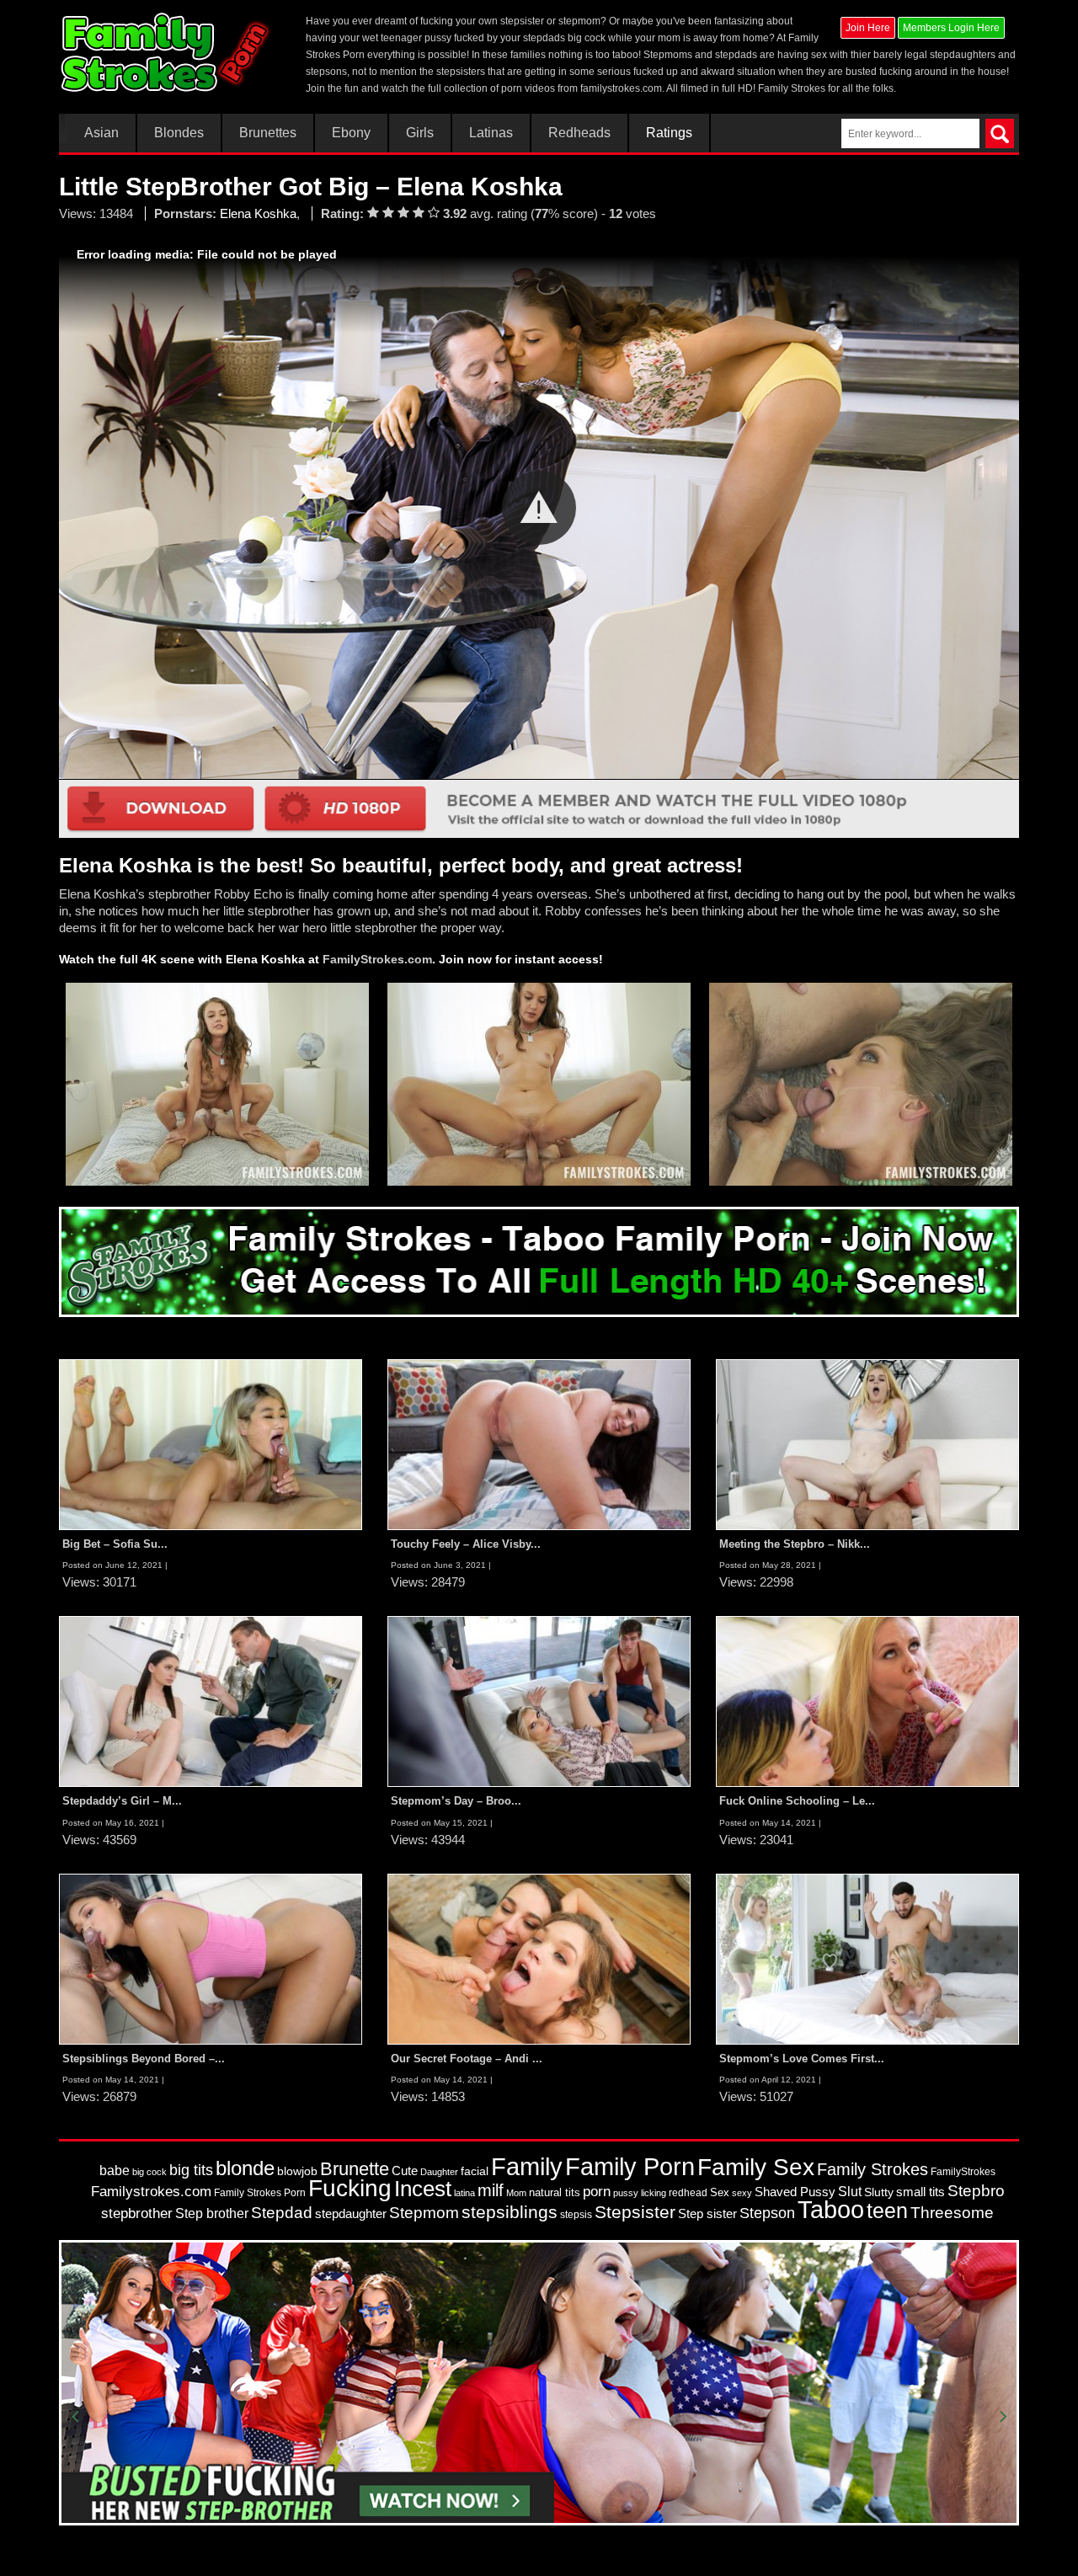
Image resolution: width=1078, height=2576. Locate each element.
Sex (720, 2192)
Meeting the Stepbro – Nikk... (795, 1544)
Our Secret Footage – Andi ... (467, 2059)
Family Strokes (873, 2169)
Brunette (355, 2169)
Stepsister (635, 2212)
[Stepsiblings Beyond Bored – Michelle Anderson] (211, 1958)
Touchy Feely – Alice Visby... (466, 1544)
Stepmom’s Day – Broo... (456, 1801)
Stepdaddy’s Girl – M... (122, 1801)
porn (597, 2191)
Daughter (439, 2172)
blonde (245, 2168)
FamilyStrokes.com (377, 959)
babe (115, 2170)
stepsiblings (510, 2212)
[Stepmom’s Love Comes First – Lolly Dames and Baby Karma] (867, 1958)
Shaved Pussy (795, 2192)
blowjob (297, 2171)
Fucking (350, 2188)
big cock (149, 2172)
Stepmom (424, 2213)
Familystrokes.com (151, 2192)
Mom (516, 2193)
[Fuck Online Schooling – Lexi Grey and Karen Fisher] (867, 1701)
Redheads (579, 133)
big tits (191, 2170)
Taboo (831, 2210)
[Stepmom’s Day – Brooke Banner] (539, 1701)
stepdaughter (351, 2214)
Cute (405, 2171)
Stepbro (976, 2191)
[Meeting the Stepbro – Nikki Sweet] (867, 1443)
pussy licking (640, 2193)
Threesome (952, 2213)
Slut (850, 2192)
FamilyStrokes (963, 2172)
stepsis (576, 2215)
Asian (101, 133)
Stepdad (282, 2213)
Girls (420, 133)
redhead (688, 2193)
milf (491, 2190)
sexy (742, 2193)
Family (527, 2166)
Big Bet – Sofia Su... (115, 1544)
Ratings (669, 133)
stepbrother (137, 2213)
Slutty (879, 2192)
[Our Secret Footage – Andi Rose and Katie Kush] (539, 1958)
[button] (539, 508)
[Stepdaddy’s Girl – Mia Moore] (211, 1701)
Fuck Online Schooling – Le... (797, 1801)
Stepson (767, 2213)
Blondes (179, 133)
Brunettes (268, 133)
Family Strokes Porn (260, 2193)
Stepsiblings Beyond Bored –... (144, 2059)
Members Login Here (951, 28)
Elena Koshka (258, 213)
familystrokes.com (621, 88)
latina (464, 2193)
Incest (423, 2189)
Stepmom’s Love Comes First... (802, 2059)
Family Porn (630, 2167)
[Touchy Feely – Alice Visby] (539, 1443)
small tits (921, 2192)
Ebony (351, 133)
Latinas (491, 133)
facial (475, 2171)
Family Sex (756, 2167)
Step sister (707, 2214)
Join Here (868, 28)
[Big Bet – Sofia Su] (211, 1443)
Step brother (212, 2213)
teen (887, 2211)
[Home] (167, 52)
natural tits (555, 2192)
